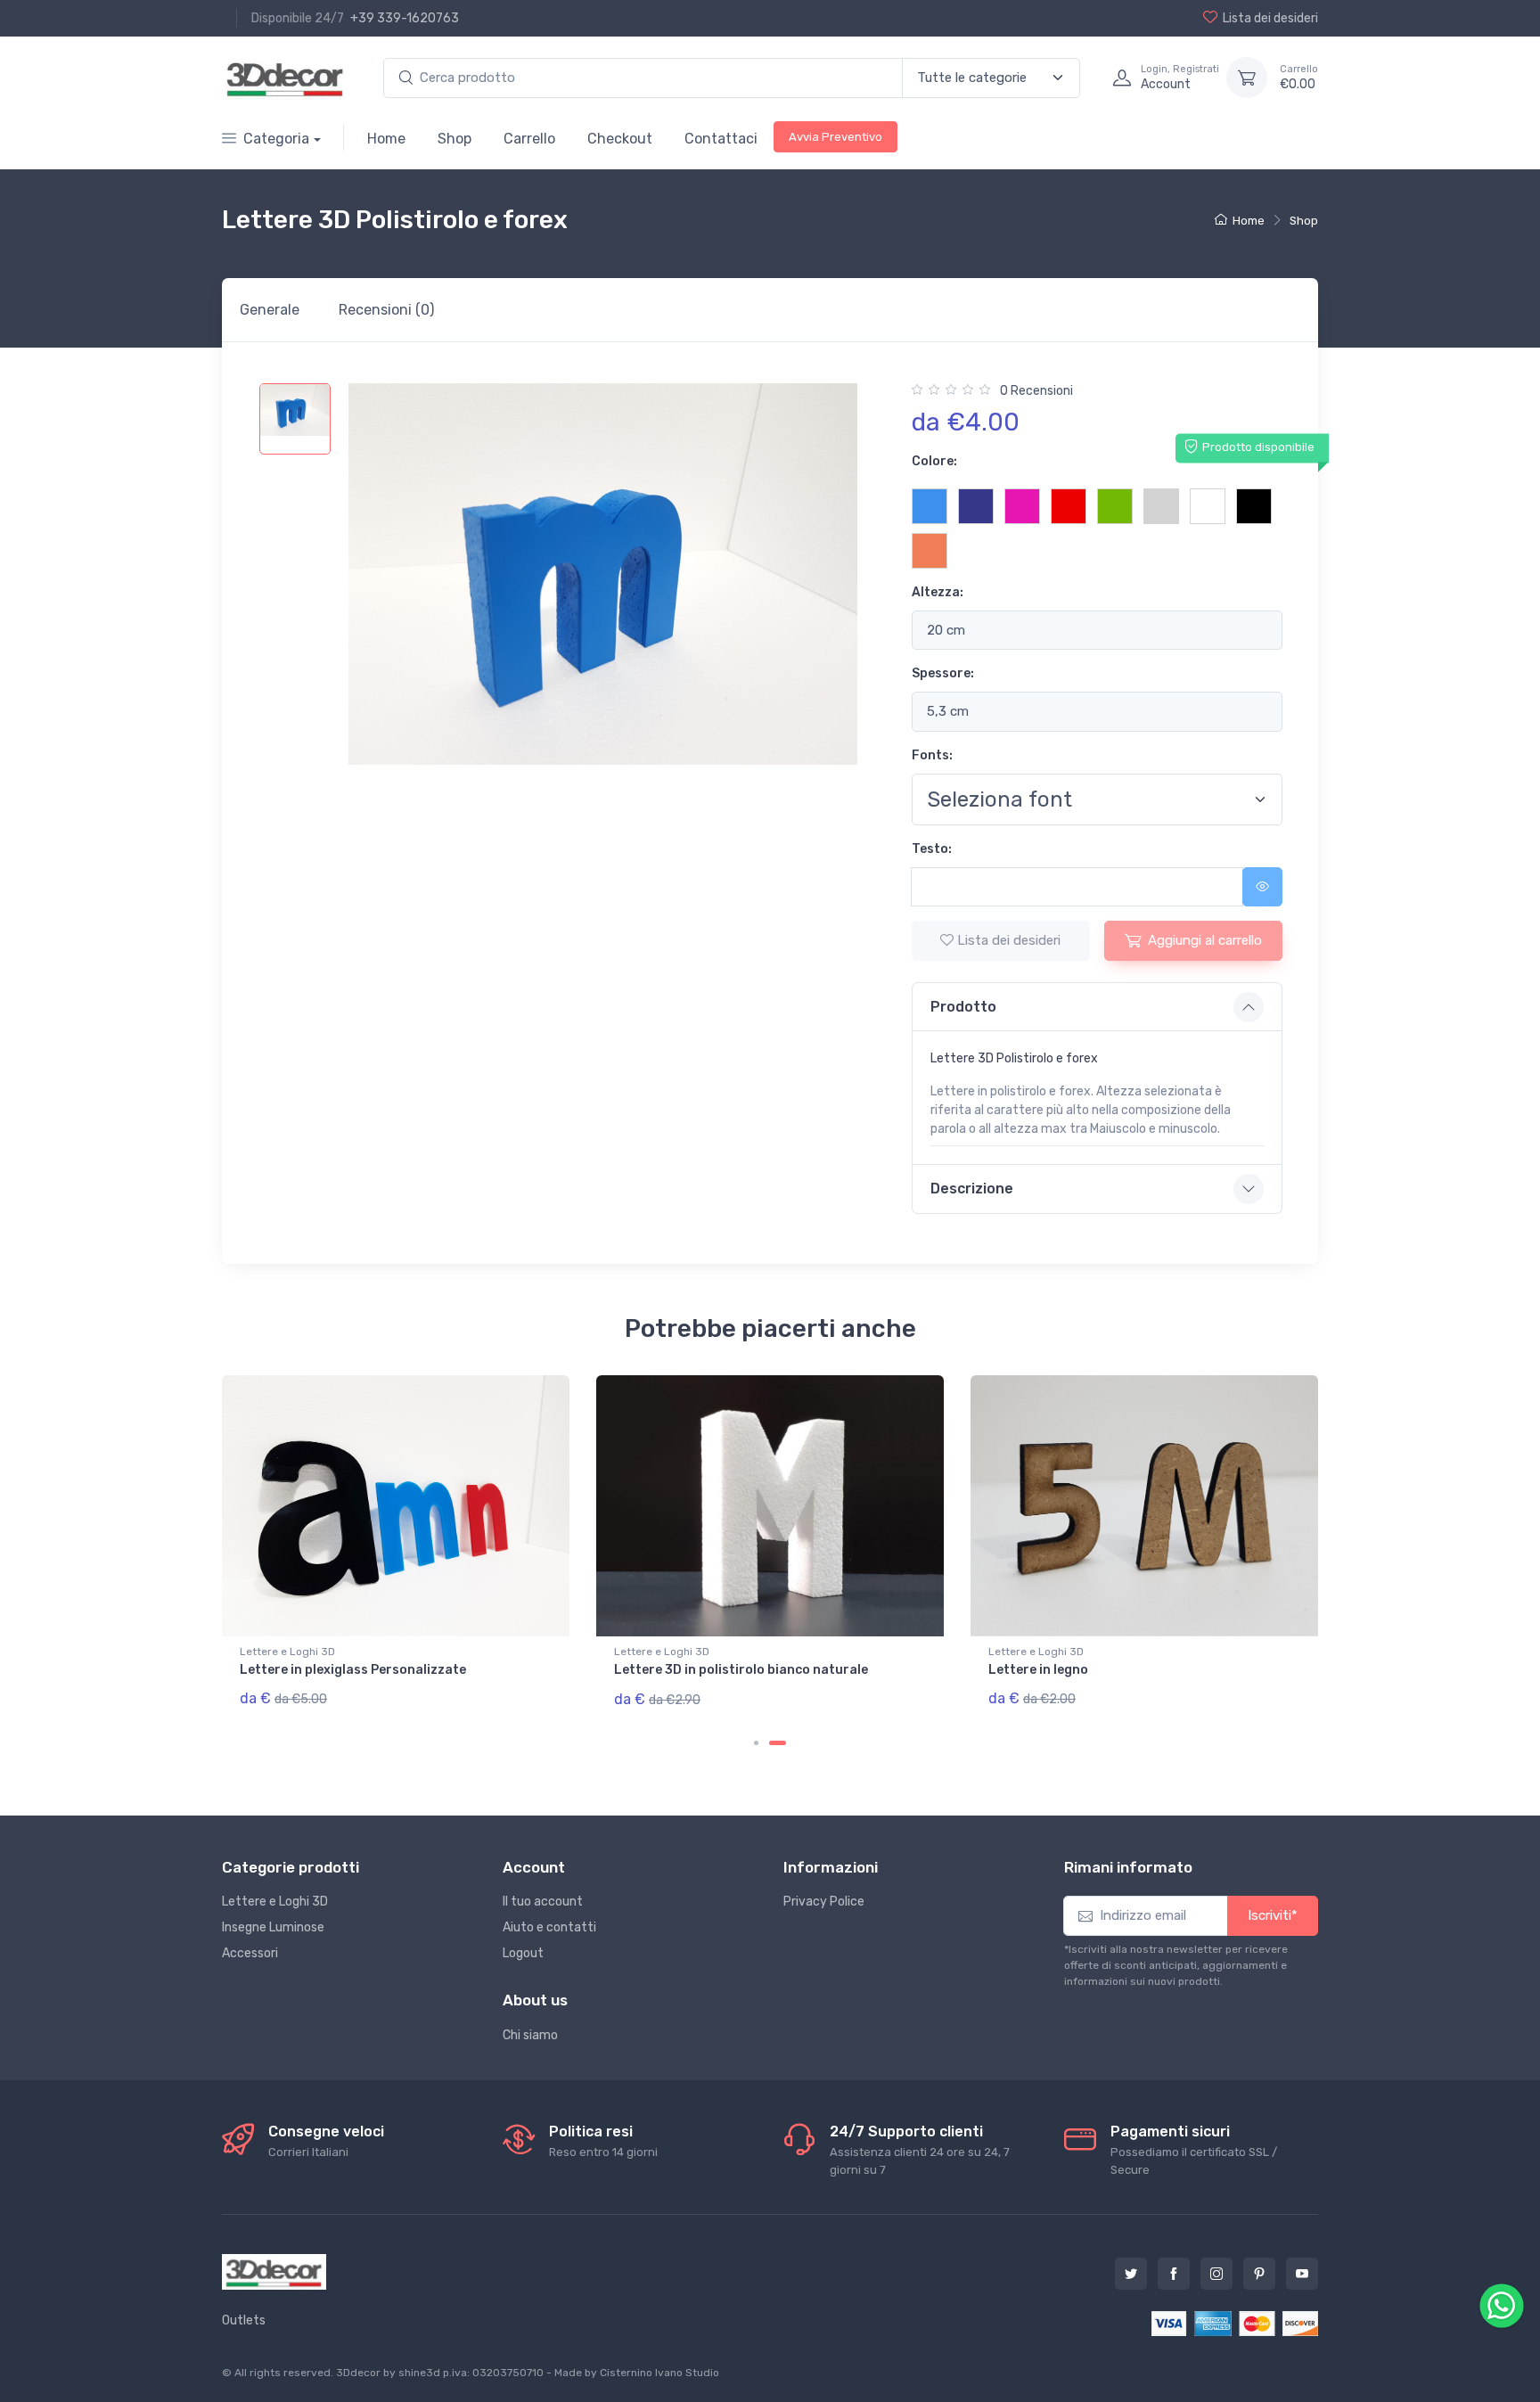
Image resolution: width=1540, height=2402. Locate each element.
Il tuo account (543, 1902)
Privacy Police (824, 1902)
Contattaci (721, 139)
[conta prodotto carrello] (1247, 78)
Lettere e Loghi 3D (275, 1902)
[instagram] (1216, 2274)
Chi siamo (530, 2035)
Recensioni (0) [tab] (386, 310)
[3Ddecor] (285, 78)
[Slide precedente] (281, 1567)
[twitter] (1131, 2274)
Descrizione (972, 1189)
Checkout (620, 139)
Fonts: (932, 755)
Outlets (244, 2320)
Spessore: (943, 673)
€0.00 (1299, 78)
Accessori (250, 1953)
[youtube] (1302, 2274)
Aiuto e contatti (549, 1927)
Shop (455, 139)
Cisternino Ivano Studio (659, 2373)
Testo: (932, 849)
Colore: (934, 461)
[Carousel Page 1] (756, 1743)
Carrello (529, 139)
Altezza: (938, 592)
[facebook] (1174, 2274)
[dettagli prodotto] (396, 1506)
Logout (523, 1953)
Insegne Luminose (273, 1927)
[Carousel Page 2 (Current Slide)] (778, 1743)
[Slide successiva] (1259, 1567)
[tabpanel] (770, 812)
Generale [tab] (270, 310)
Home (386, 139)
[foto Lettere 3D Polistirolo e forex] (295, 419)
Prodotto (963, 1007)
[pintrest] (1259, 2274)
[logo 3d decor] (274, 2272)
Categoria (276, 139)
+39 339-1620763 (405, 18)
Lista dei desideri (1270, 18)
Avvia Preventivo (836, 137)
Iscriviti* (1273, 1915)
